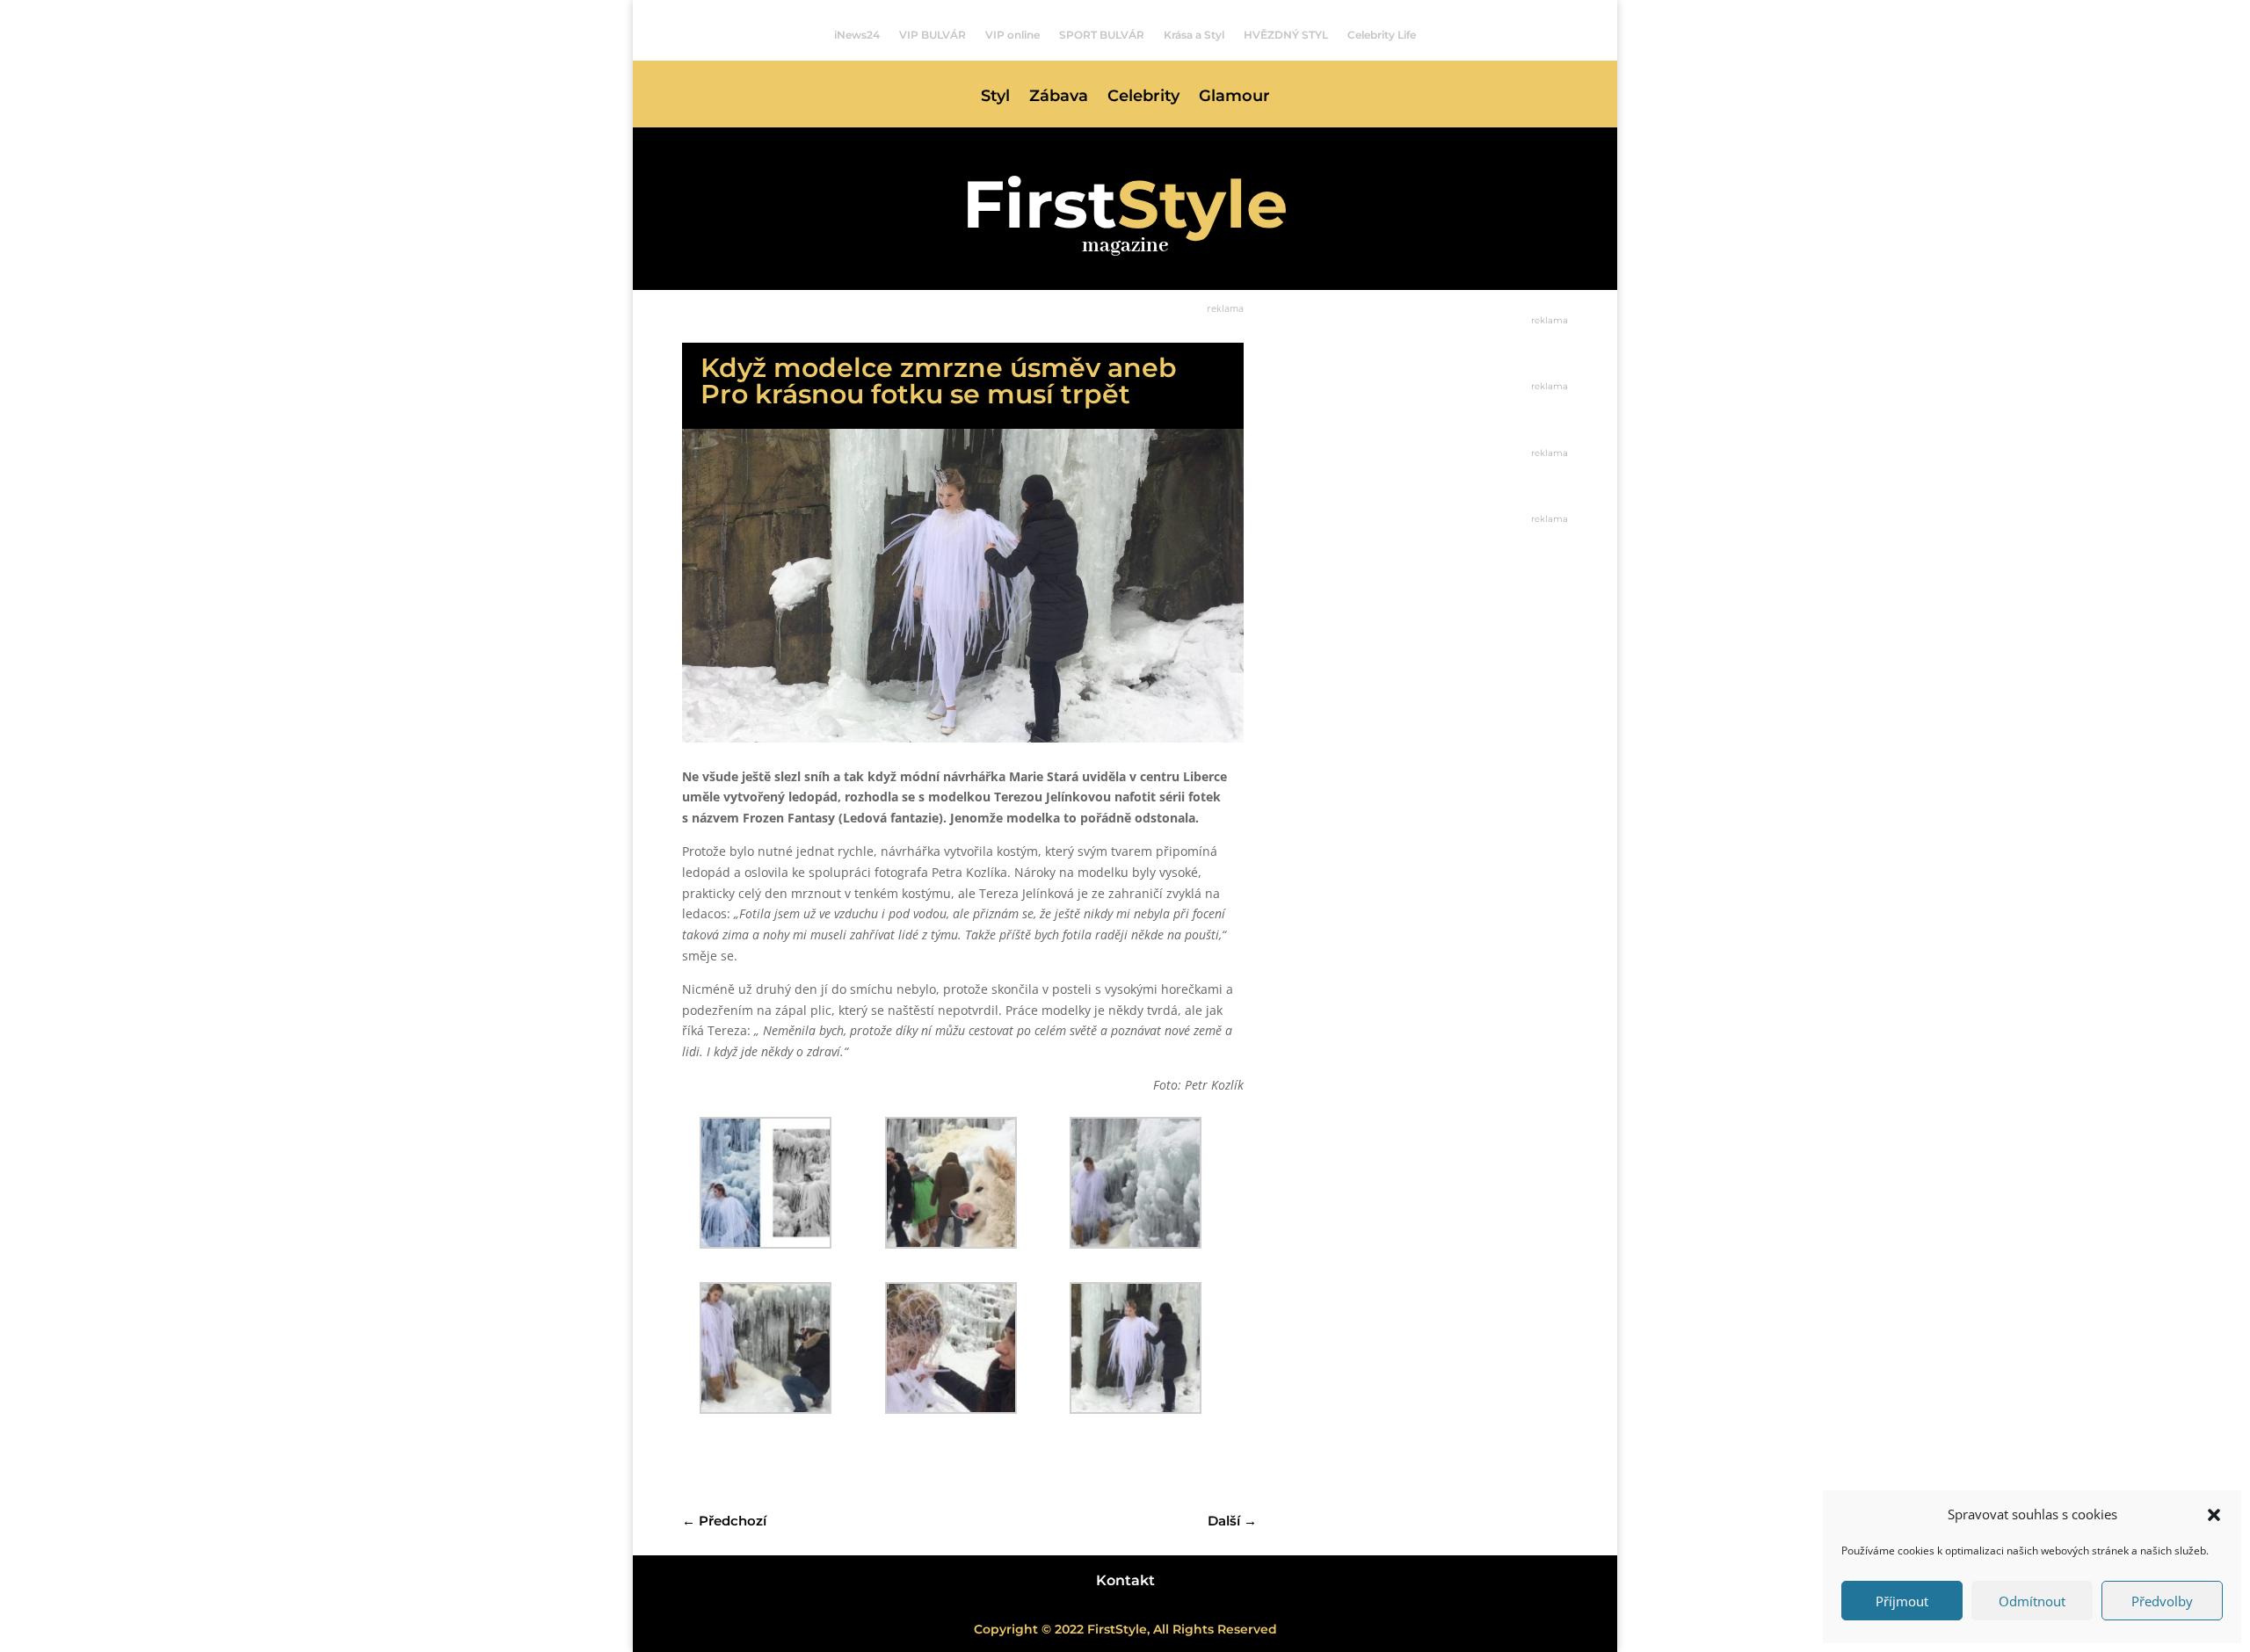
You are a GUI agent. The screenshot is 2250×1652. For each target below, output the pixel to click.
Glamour (1234, 98)
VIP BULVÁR (933, 35)
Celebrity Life (1382, 35)
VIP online (1012, 35)
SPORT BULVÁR (1102, 35)
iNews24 (857, 35)
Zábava (1059, 98)
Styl (995, 98)
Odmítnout (2032, 1601)
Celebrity (1143, 98)
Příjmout (1902, 1601)
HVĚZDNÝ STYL (1286, 35)
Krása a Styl (1194, 35)
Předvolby (2162, 1601)
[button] (2214, 1515)
